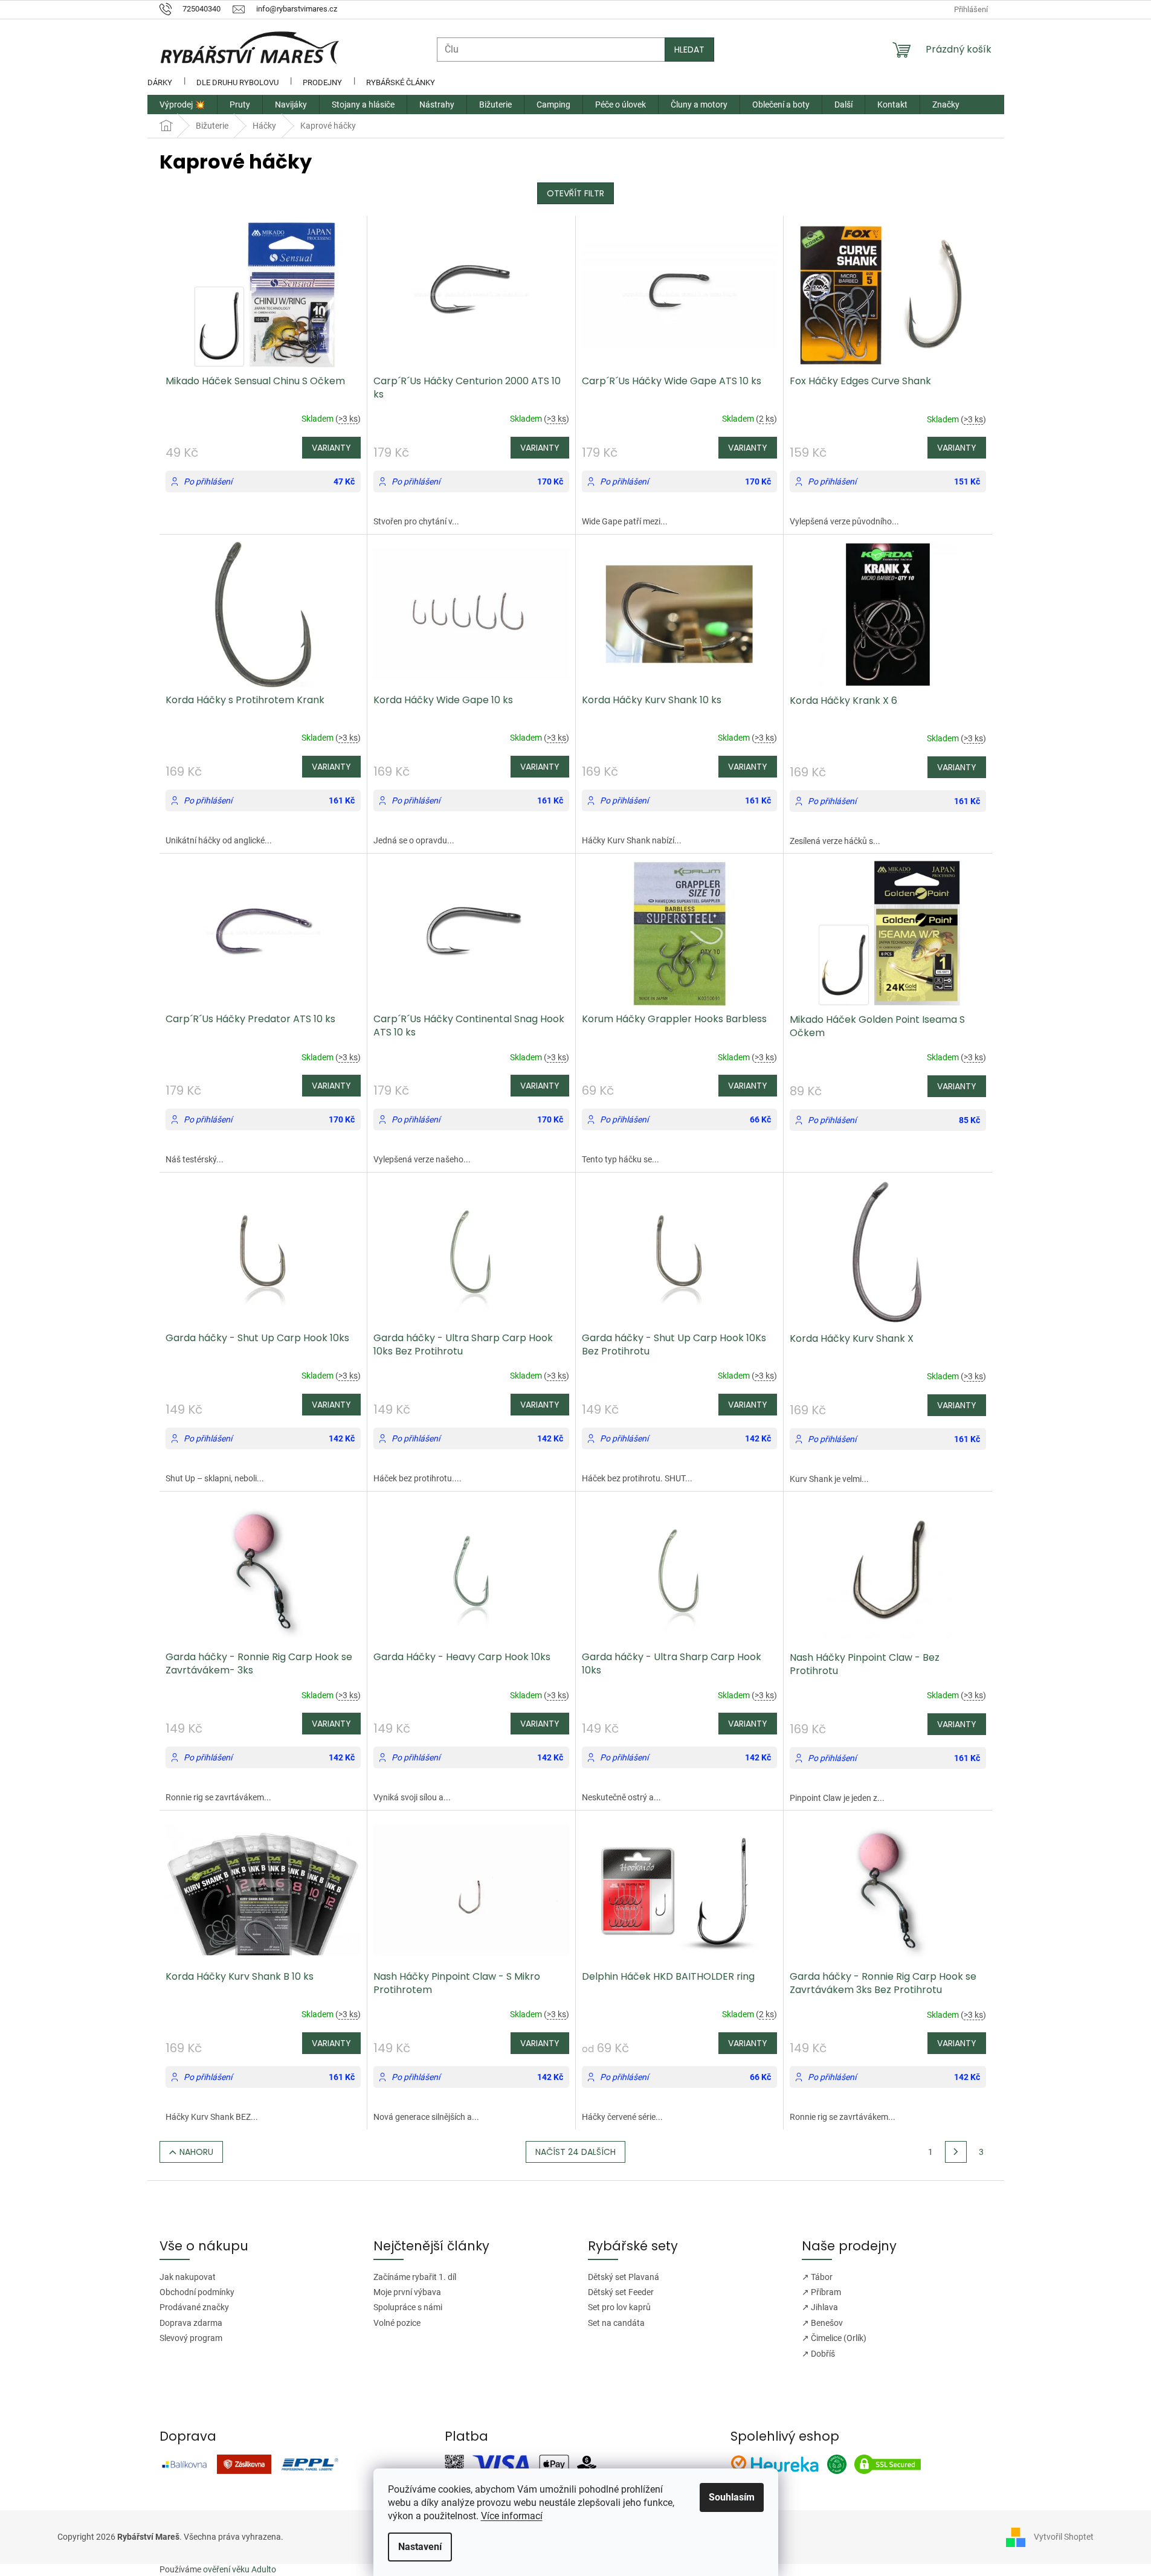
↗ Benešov (822, 2323)
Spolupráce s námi (408, 2307)
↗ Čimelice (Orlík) (834, 2338)
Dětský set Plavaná (624, 2277)
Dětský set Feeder (621, 2292)
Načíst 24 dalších (575, 2152)
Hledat (689, 50)
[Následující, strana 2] (956, 2152)
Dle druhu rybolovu (237, 82)
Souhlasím (732, 2497)
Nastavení (420, 2547)
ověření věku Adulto (240, 2569)
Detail (331, 448)
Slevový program (191, 2338)
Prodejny (322, 82)
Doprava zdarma (191, 2323)
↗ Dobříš (818, 2354)
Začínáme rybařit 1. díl (415, 2277)
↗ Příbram (821, 2292)
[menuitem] (182, 105)
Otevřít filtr (575, 193)
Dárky (160, 82)
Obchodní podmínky (197, 2292)
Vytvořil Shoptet (1064, 2537)
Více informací (512, 2516)
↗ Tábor (817, 2277)
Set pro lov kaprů (619, 2307)
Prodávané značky (194, 2307)
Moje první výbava (407, 2292)
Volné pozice (397, 2323)
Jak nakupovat (188, 2277)
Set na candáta (616, 2323)
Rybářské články (401, 82)
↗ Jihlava (820, 2307)
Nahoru (196, 2152)
